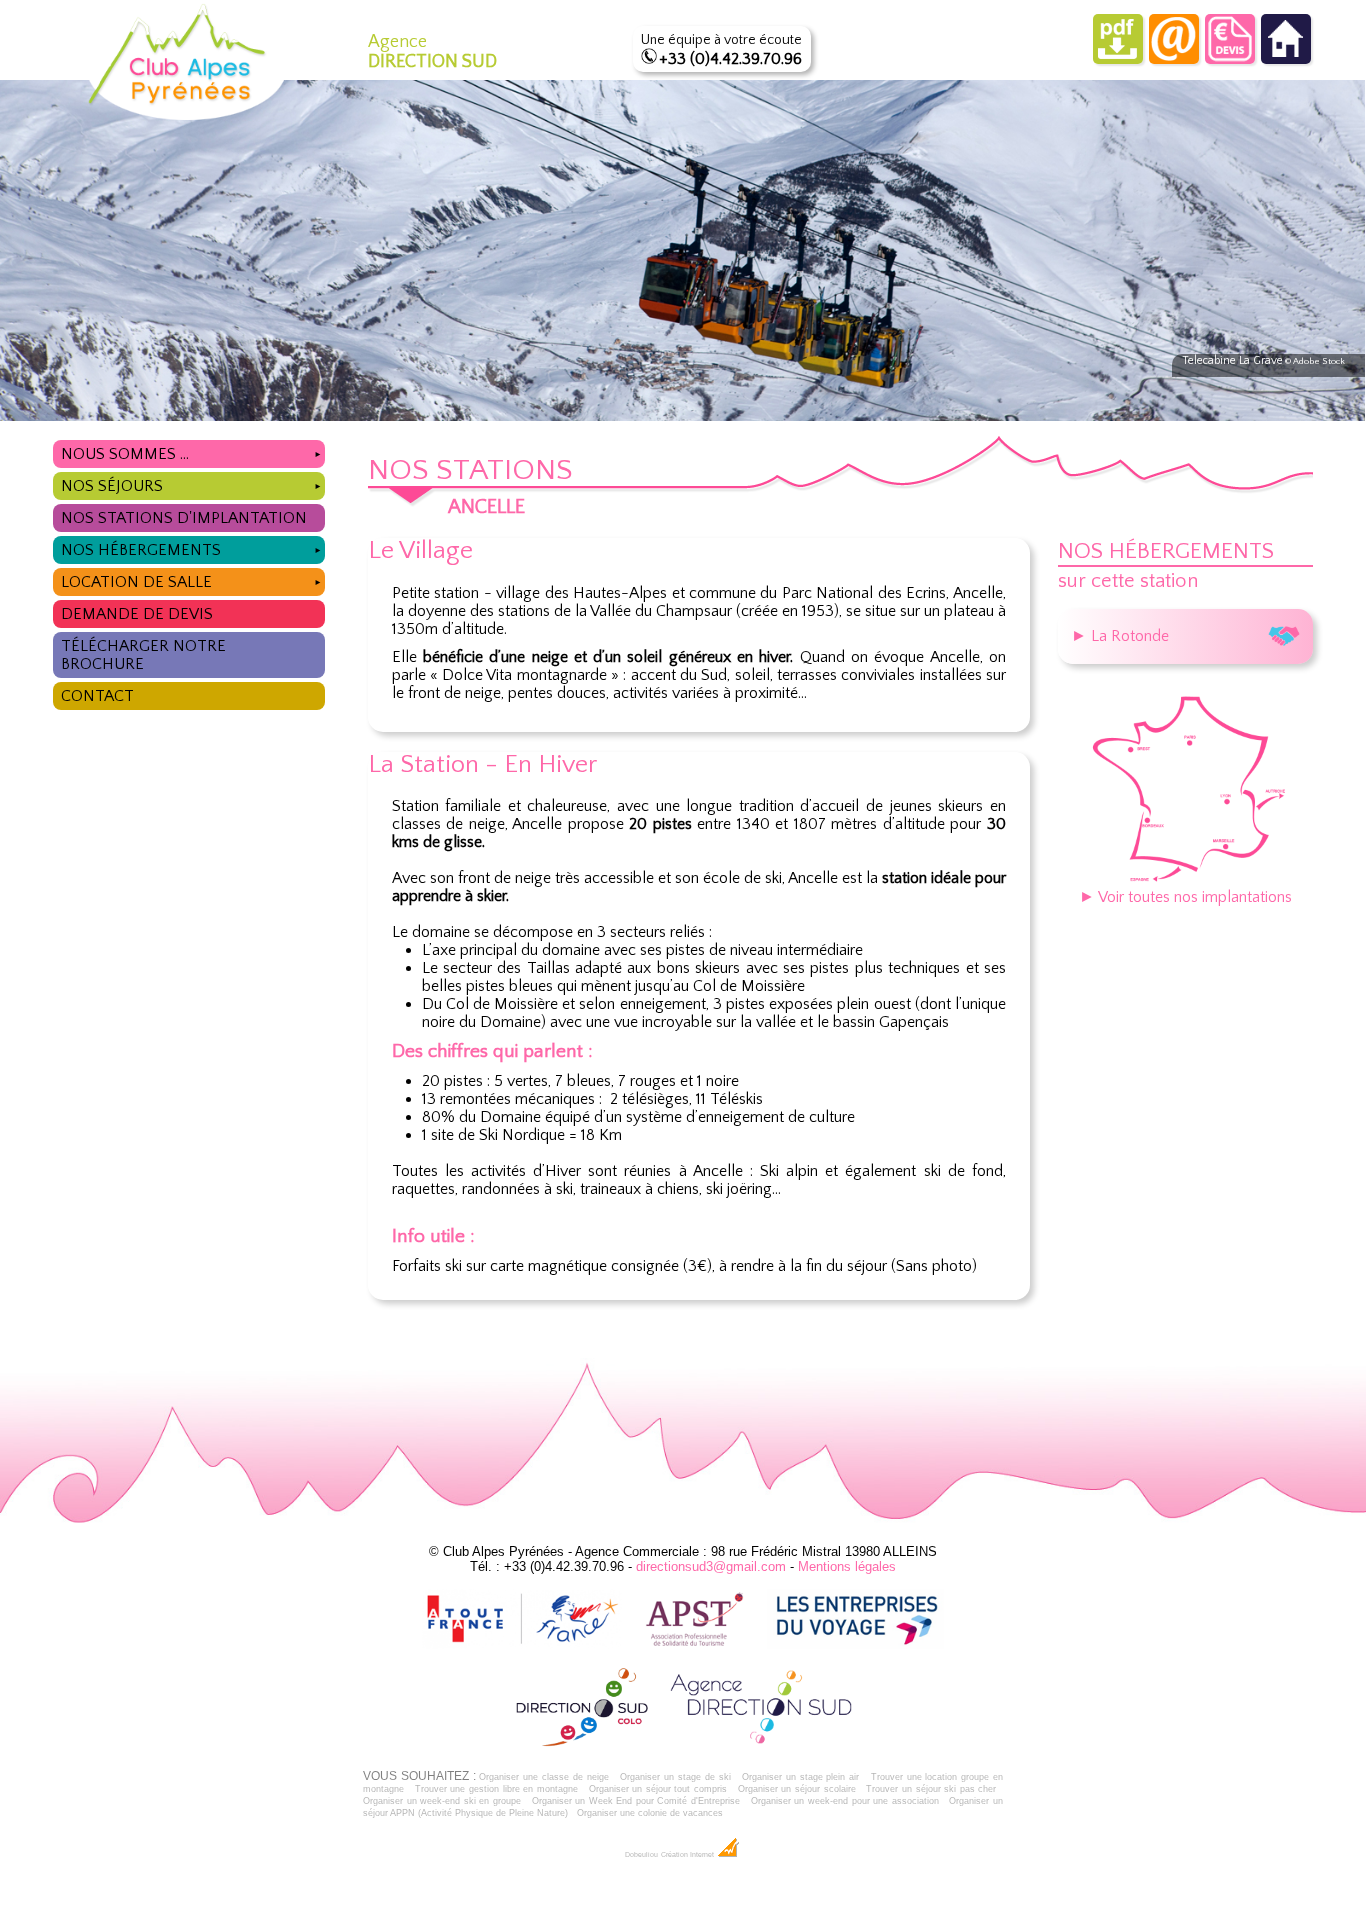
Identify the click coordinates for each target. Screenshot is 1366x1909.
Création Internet (688, 1855)
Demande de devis (137, 614)
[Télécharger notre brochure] (1118, 59)
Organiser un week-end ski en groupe (442, 1801)
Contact (97, 696)
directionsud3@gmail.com (711, 1566)
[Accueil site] (1286, 59)
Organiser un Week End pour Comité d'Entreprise (636, 1801)
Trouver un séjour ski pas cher (931, 1789)
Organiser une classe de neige (543, 1777)
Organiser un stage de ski (675, 1777)
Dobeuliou (641, 1855)
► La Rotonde (1120, 636)
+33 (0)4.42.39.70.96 (730, 59)
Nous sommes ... (191, 454)
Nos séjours (191, 486)
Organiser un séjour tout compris (658, 1789)
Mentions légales (847, 1566)
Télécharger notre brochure (143, 655)
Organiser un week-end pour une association (845, 1801)
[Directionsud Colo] (582, 1742)
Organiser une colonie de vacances (650, 1813)
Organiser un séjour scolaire (797, 1789)
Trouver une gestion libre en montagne (496, 1789)
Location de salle (191, 582)
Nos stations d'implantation (184, 518)
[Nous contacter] (1174, 59)
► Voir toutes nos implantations (1185, 897)
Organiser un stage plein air (800, 1777)
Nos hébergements (191, 550)
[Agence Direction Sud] (761, 1742)
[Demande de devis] (1230, 59)
